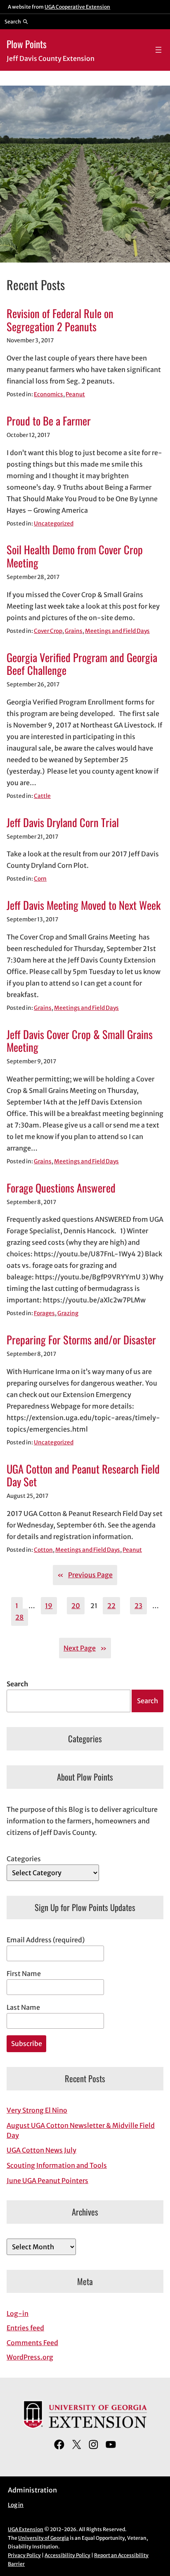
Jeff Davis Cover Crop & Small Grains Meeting (80, 1041)
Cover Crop (48, 631)
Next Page (85, 1648)
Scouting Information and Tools (57, 2165)
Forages (44, 1313)
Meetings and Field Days (117, 631)
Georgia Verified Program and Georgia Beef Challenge (82, 664)
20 (76, 1606)
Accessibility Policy (67, 2555)
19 (49, 1606)
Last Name (23, 2007)
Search (17, 1684)
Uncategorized (54, 524)
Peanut (75, 394)
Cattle (42, 796)
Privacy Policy (24, 2555)
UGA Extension (26, 2529)
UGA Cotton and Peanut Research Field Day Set (83, 1476)
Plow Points (27, 44)
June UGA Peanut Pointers (47, 2181)
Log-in (18, 2313)
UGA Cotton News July (41, 2150)
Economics (48, 394)
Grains (74, 631)
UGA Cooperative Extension (77, 7)
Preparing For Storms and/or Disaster (81, 1340)
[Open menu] (158, 50)
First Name (24, 1974)
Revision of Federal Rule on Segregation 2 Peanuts (60, 320)
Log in (16, 2505)
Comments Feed (32, 2343)
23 (138, 1606)
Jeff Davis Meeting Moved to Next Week (84, 905)
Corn (40, 879)
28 (19, 1617)
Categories (24, 1859)
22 (111, 1606)
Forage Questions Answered (61, 1188)
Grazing (68, 1313)
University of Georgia (44, 2538)
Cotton (43, 1550)
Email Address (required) (46, 1940)
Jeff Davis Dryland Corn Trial (63, 823)
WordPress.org (30, 2357)
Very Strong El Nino (37, 2110)
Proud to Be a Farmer (49, 421)
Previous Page (85, 1575)
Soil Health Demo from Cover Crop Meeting (75, 556)
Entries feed (25, 2328)
